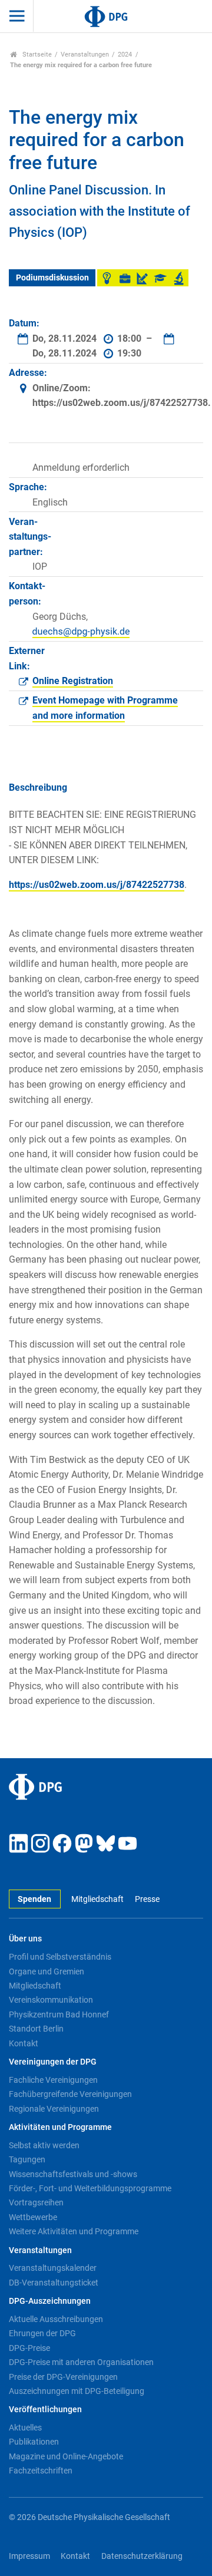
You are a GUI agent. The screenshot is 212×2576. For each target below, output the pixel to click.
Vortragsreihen (36, 2202)
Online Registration (73, 681)
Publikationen (34, 2442)
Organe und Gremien (47, 1971)
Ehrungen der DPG (42, 2333)
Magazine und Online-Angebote (66, 2456)
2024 (125, 55)
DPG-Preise (29, 2348)
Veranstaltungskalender (53, 2268)
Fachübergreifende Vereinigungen (70, 2094)
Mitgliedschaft (97, 1899)
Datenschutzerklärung (142, 2556)
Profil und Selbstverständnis (60, 1957)
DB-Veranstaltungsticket (54, 2283)
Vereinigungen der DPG (53, 2062)
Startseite (36, 55)
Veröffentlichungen (45, 2410)
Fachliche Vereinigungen (53, 2080)
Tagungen (27, 2159)
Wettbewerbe (33, 2217)
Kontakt (24, 2043)
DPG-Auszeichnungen (50, 2301)
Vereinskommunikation (51, 2000)
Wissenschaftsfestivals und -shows (73, 2174)
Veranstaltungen (85, 55)
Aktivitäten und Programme (60, 2127)
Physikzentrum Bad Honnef (59, 2014)
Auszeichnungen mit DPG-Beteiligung (77, 2391)
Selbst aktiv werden (44, 2145)
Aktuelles (25, 2428)
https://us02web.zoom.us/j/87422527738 (97, 885)
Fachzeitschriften (41, 2471)
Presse (147, 1899)
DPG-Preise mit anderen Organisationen (81, 2362)
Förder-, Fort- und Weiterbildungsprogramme (90, 2188)
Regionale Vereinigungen (54, 2109)
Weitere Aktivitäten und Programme (74, 2231)
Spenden (34, 1899)
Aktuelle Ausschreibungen (56, 2319)
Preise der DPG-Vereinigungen (63, 2377)
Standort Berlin (36, 2029)
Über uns (25, 1939)
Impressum (29, 2556)
